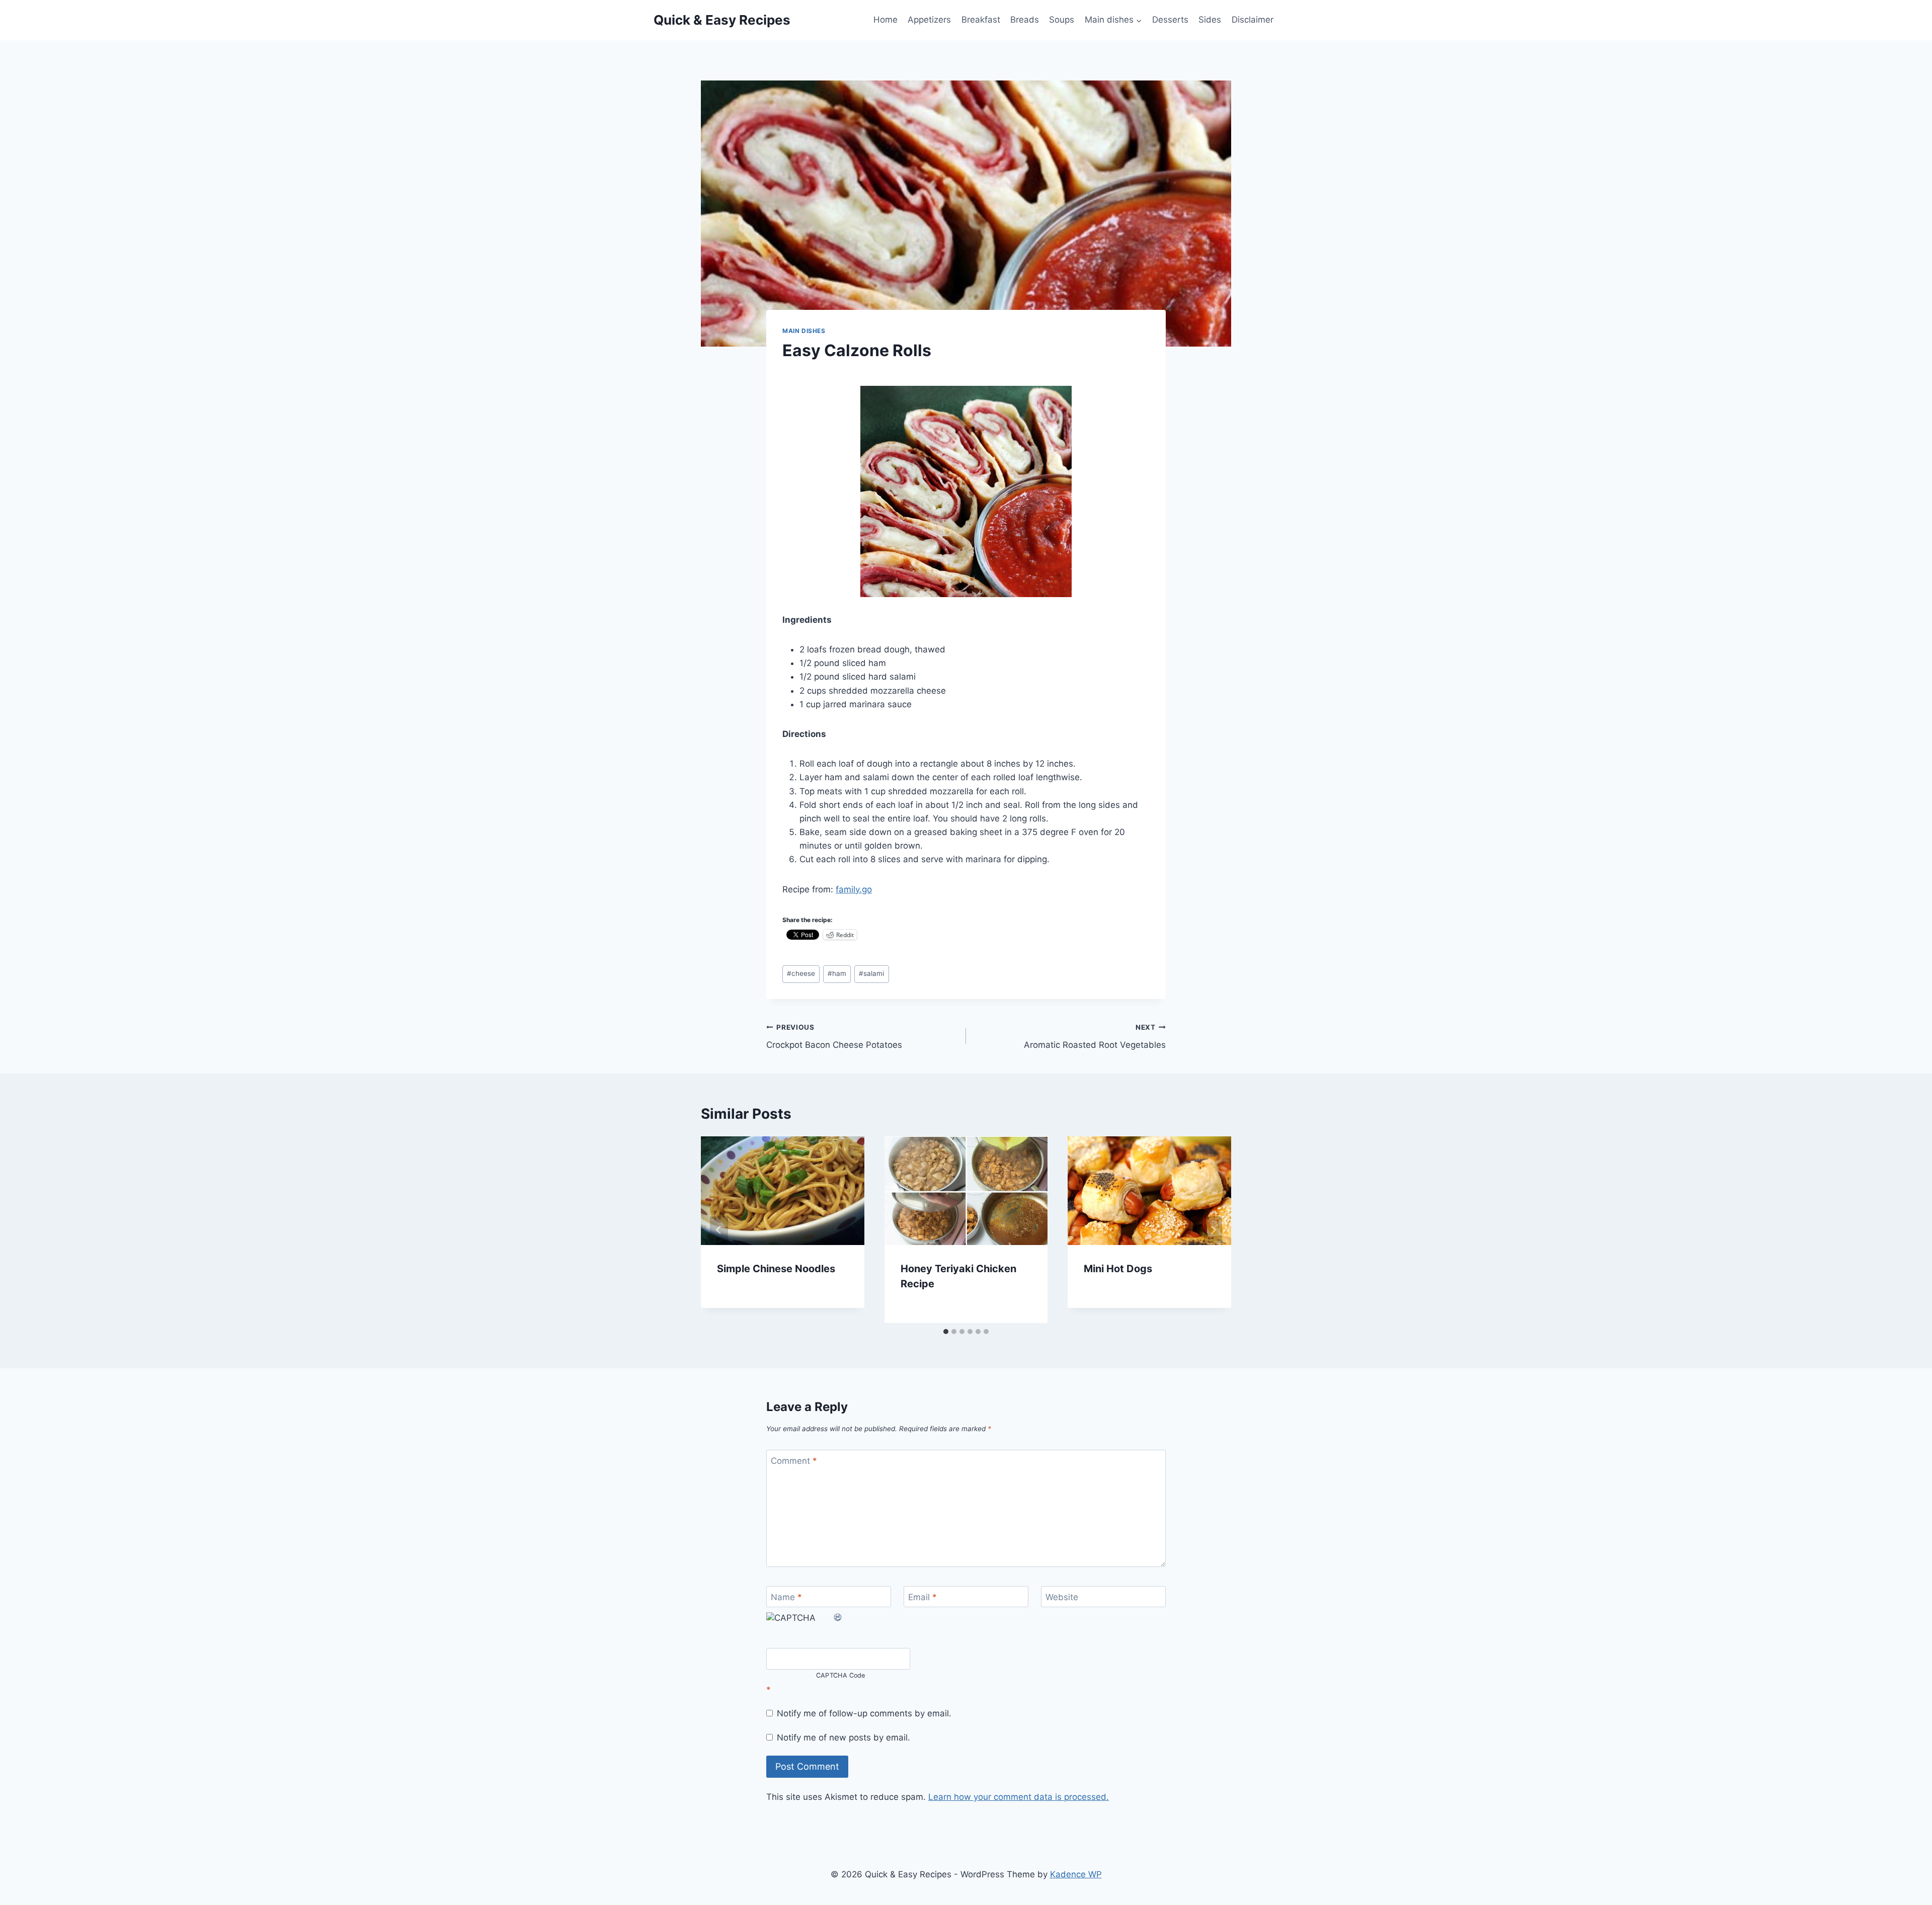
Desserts (1170, 20)
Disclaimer (1253, 20)
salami (871, 973)
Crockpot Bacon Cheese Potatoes (834, 1037)
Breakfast (981, 20)
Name (786, 1597)
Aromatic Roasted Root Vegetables (1095, 1037)
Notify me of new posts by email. (843, 1737)
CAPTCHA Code (841, 1675)
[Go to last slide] (719, 1230)
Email (922, 1597)
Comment (794, 1461)
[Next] (1213, 1230)
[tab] (946, 1332)
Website (1062, 1597)
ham (837, 973)
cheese (801, 973)
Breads (1025, 20)
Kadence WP (1076, 1874)
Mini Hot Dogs (1118, 1269)
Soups (1062, 20)
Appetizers (929, 20)
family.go (854, 889)
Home (886, 20)
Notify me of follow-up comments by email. (864, 1713)
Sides (1210, 20)
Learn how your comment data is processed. (1019, 1797)
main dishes (804, 331)
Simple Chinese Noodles (776, 1269)
